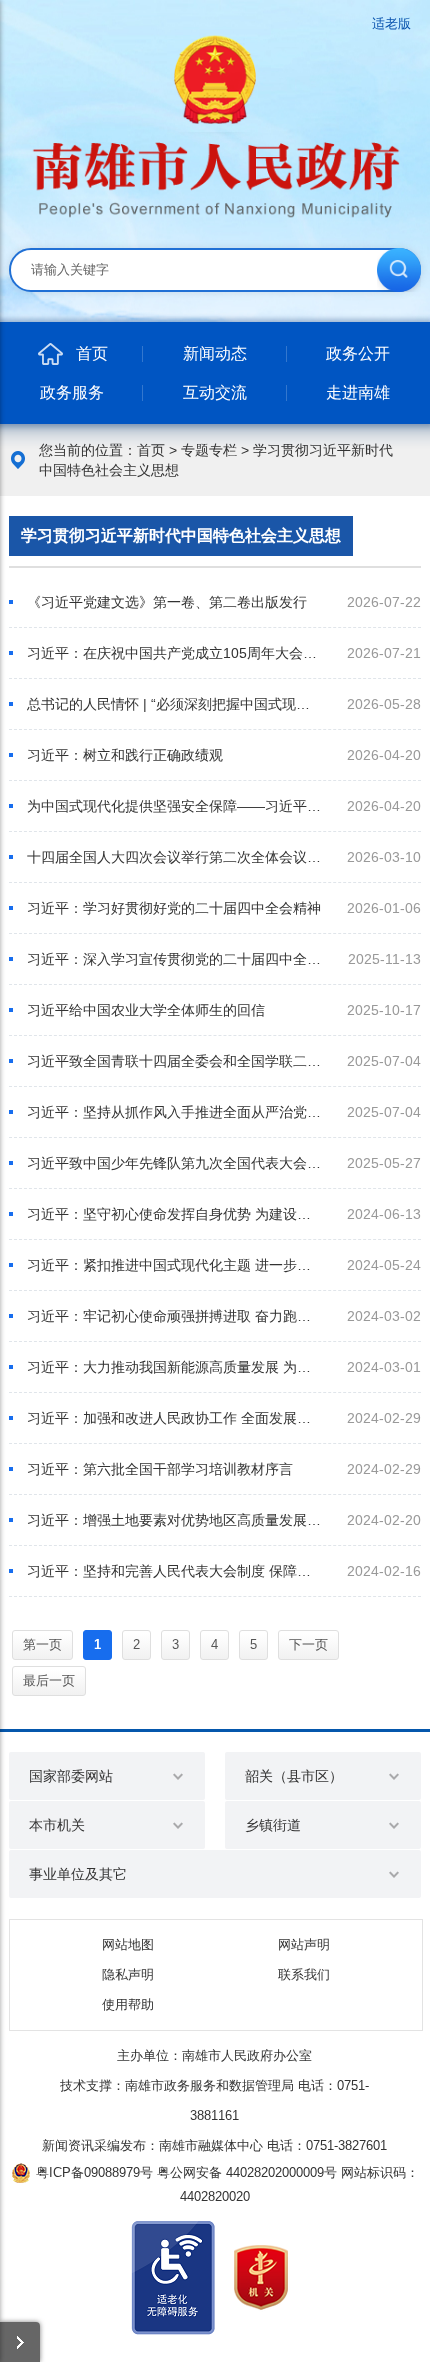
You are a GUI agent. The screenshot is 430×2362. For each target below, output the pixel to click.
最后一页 (49, 1680)
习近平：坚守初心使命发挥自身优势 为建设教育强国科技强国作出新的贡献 (174, 1214)
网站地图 (128, 1944)
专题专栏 (209, 450)
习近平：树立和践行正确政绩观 (125, 755)
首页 (151, 450)
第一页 (42, 1644)
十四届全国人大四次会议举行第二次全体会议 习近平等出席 (174, 857)
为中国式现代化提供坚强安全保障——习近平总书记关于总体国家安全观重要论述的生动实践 (174, 806)
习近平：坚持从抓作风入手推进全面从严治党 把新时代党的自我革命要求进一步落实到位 (174, 1112)
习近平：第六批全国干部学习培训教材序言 (160, 1469)
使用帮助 (128, 2004)
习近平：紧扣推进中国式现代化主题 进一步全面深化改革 (174, 1265)
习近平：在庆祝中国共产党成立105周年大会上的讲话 (174, 653)
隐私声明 (128, 1974)
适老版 (391, 23)
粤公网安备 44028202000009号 (247, 2172)
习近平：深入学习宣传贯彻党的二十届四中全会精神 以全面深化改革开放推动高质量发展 (174, 959)
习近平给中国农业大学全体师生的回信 (146, 1010)
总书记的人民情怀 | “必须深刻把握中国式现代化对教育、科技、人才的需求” (174, 704)
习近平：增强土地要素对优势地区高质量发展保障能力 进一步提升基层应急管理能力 (174, 1520)
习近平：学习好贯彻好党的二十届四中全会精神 (174, 908)
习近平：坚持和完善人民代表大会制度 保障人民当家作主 (174, 1571)
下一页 (308, 1644)
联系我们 (304, 1974)
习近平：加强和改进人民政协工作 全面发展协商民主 (174, 1418)
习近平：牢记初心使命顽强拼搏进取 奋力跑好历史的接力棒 (174, 1316)
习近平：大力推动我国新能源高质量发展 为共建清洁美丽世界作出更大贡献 (174, 1367)
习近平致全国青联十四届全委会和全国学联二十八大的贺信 (174, 1061)
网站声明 (304, 1944)
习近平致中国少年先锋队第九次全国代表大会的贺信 (174, 1163)
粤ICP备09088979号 (94, 2172)
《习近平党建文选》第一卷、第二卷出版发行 (167, 602)
